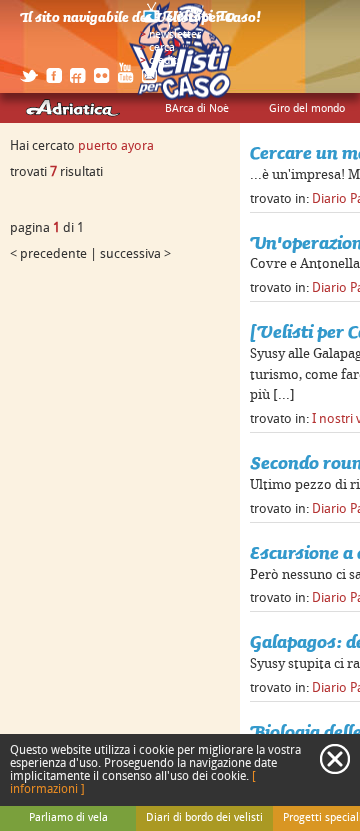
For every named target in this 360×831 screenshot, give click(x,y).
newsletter (175, 35)
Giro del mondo (307, 109)
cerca (162, 48)
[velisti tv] (190, 22)
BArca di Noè (197, 109)
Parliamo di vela (68, 818)
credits (165, 61)
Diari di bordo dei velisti (204, 818)
